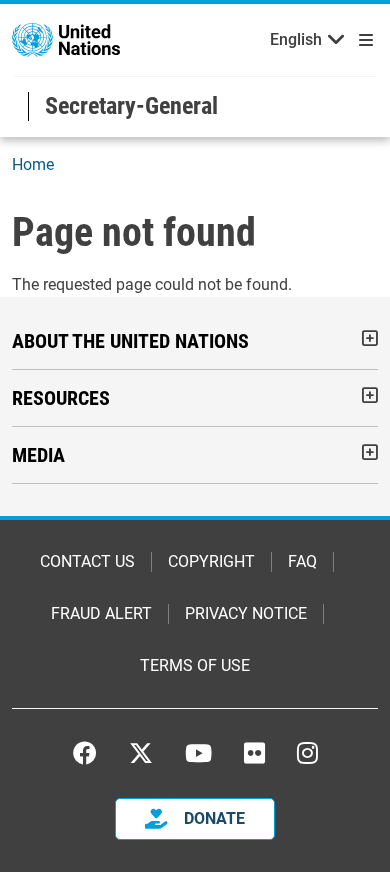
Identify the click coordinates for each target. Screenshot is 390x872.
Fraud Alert (101, 613)
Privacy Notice (246, 613)
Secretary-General (131, 106)
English (296, 39)
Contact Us (87, 561)
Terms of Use (195, 665)
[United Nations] (66, 38)
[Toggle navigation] (362, 40)
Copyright (211, 561)
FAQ (302, 561)
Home (33, 164)
